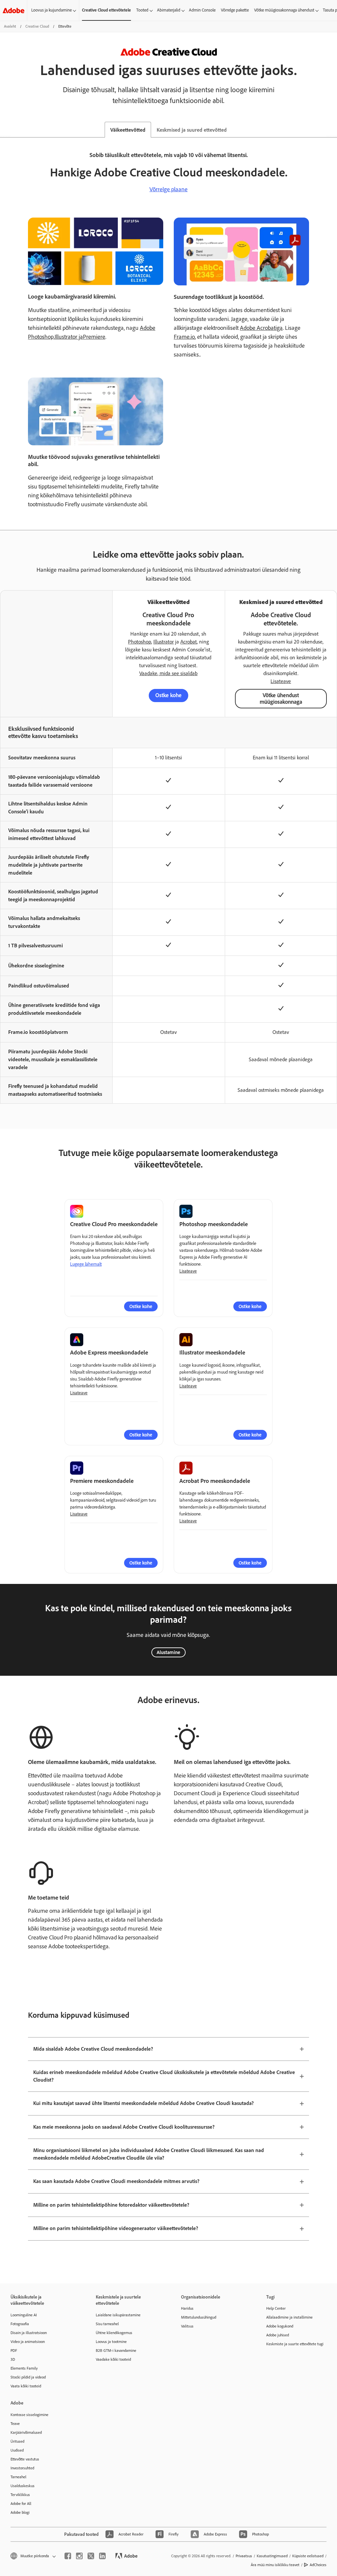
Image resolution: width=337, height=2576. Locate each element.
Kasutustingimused (272, 2556)
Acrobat (189, 642)
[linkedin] (102, 2556)
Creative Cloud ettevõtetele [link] (106, 10)
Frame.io (184, 337)
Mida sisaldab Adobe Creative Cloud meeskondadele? (93, 2049)
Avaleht (10, 26)
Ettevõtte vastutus (25, 2459)
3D (13, 2359)
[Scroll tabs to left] (5, 130)
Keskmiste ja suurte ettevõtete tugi (295, 2344)
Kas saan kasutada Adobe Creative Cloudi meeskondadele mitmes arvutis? (116, 2181)
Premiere (94, 337)
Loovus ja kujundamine (52, 10)
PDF (14, 2351)
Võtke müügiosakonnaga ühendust (284, 10)
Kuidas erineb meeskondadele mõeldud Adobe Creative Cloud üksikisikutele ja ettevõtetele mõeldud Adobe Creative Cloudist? (164, 2076)
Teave (15, 2424)
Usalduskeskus (23, 2486)
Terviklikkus (20, 2495)
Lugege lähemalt (86, 1264)
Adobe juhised (278, 2335)
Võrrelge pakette (235, 10)
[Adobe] (13, 10)
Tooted (142, 10)
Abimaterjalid (169, 10)
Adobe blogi (20, 2512)
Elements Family (24, 2368)
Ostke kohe (168, 695)
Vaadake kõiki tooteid (113, 2359)
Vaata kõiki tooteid (26, 2386)
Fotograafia (20, 2324)
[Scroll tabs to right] (332, 130)
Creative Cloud (37, 26)
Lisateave (281, 681)
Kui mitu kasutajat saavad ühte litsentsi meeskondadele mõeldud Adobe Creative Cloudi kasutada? (143, 2103)
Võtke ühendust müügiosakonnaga (281, 698)
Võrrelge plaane (168, 189)
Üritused (17, 2441)
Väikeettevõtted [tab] (128, 130)
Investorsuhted (22, 2468)
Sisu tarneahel (107, 2324)
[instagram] (79, 2556)
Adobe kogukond (280, 2326)
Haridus (187, 2308)
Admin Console (202, 10)
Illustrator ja (69, 337)
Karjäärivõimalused (26, 2432)
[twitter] (91, 2556)
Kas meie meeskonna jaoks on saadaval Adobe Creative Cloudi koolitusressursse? (124, 2127)
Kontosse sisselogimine (29, 2415)
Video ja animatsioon (28, 2342)
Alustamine (168, 1652)
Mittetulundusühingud (199, 2317)
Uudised (17, 2450)
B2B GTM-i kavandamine (116, 2351)
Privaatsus (244, 2556)
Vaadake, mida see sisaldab (168, 673)
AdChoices (318, 2565)
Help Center (276, 2308)
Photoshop (140, 642)
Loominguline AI (24, 2315)
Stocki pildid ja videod (28, 2377)
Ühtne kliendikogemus (114, 2333)
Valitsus (187, 2326)
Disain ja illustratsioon (29, 2333)
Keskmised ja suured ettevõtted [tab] (192, 130)
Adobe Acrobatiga (261, 328)
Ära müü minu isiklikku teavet (275, 2565)
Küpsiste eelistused (308, 2556)
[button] (33, 2556)
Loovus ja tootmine (111, 2342)
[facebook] (68, 2556)
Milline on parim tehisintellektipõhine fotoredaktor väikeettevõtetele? (111, 2205)
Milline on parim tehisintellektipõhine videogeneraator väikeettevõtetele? (116, 2228)
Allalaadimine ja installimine (289, 2317)
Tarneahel (18, 2477)
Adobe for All (21, 2504)
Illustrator (164, 642)
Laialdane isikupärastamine (118, 2315)
